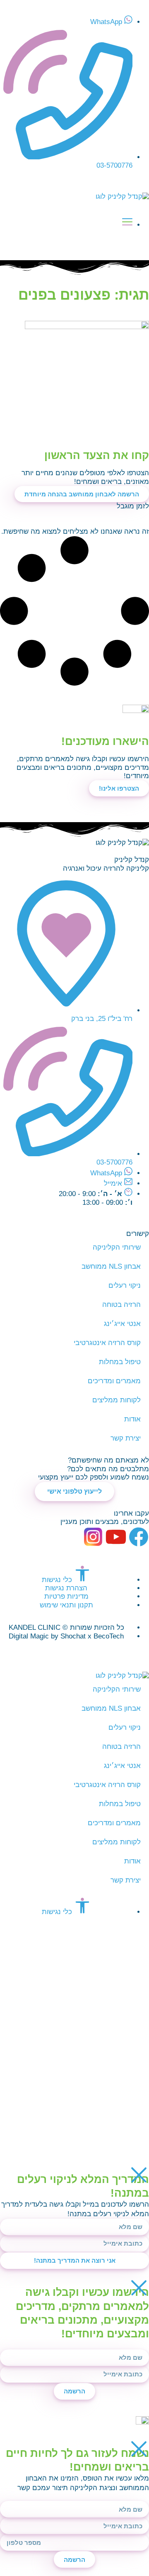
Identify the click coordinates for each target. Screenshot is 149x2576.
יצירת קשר (126, 1438)
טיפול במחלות (120, 1362)
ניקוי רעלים (125, 1286)
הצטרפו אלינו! (119, 788)
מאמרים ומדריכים (114, 1381)
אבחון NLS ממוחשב (111, 1266)
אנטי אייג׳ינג (122, 1324)
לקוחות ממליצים (117, 1400)
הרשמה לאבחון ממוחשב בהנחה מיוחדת (82, 494)
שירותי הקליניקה (117, 1247)
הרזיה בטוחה (121, 1305)
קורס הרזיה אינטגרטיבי (107, 1343)
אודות (132, 1419)
